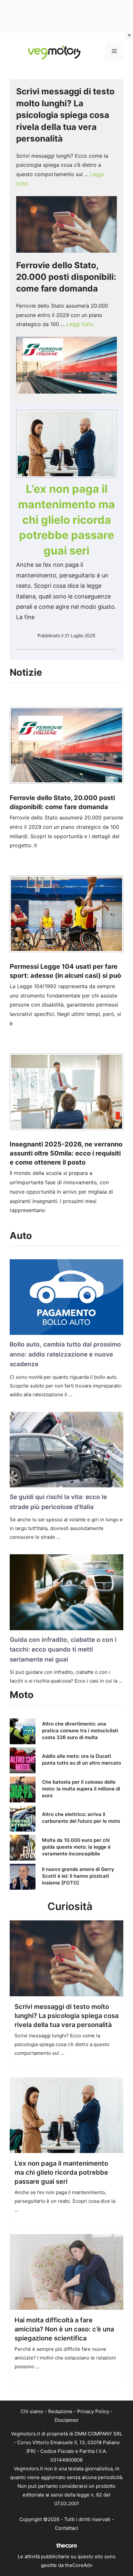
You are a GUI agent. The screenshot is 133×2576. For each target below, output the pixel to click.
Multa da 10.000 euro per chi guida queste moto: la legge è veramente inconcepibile (76, 1847)
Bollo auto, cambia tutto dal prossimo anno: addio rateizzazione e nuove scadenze (65, 1354)
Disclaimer (67, 2420)
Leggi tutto (80, 324)
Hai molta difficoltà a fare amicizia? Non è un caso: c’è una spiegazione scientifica (64, 2329)
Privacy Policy (93, 2411)
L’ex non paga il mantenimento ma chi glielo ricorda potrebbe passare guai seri (66, 519)
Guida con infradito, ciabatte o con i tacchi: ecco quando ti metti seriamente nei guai (63, 1650)
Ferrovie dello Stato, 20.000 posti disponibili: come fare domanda (66, 277)
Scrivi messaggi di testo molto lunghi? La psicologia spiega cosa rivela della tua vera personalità (65, 115)
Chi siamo (32, 2411)
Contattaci (66, 2528)
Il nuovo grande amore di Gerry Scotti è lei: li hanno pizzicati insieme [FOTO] (78, 1876)
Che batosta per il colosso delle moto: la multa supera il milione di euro (81, 1789)
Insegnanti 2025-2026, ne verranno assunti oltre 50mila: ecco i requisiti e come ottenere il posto (66, 1153)
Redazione (60, 2411)
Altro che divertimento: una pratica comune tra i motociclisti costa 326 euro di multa (80, 1731)
